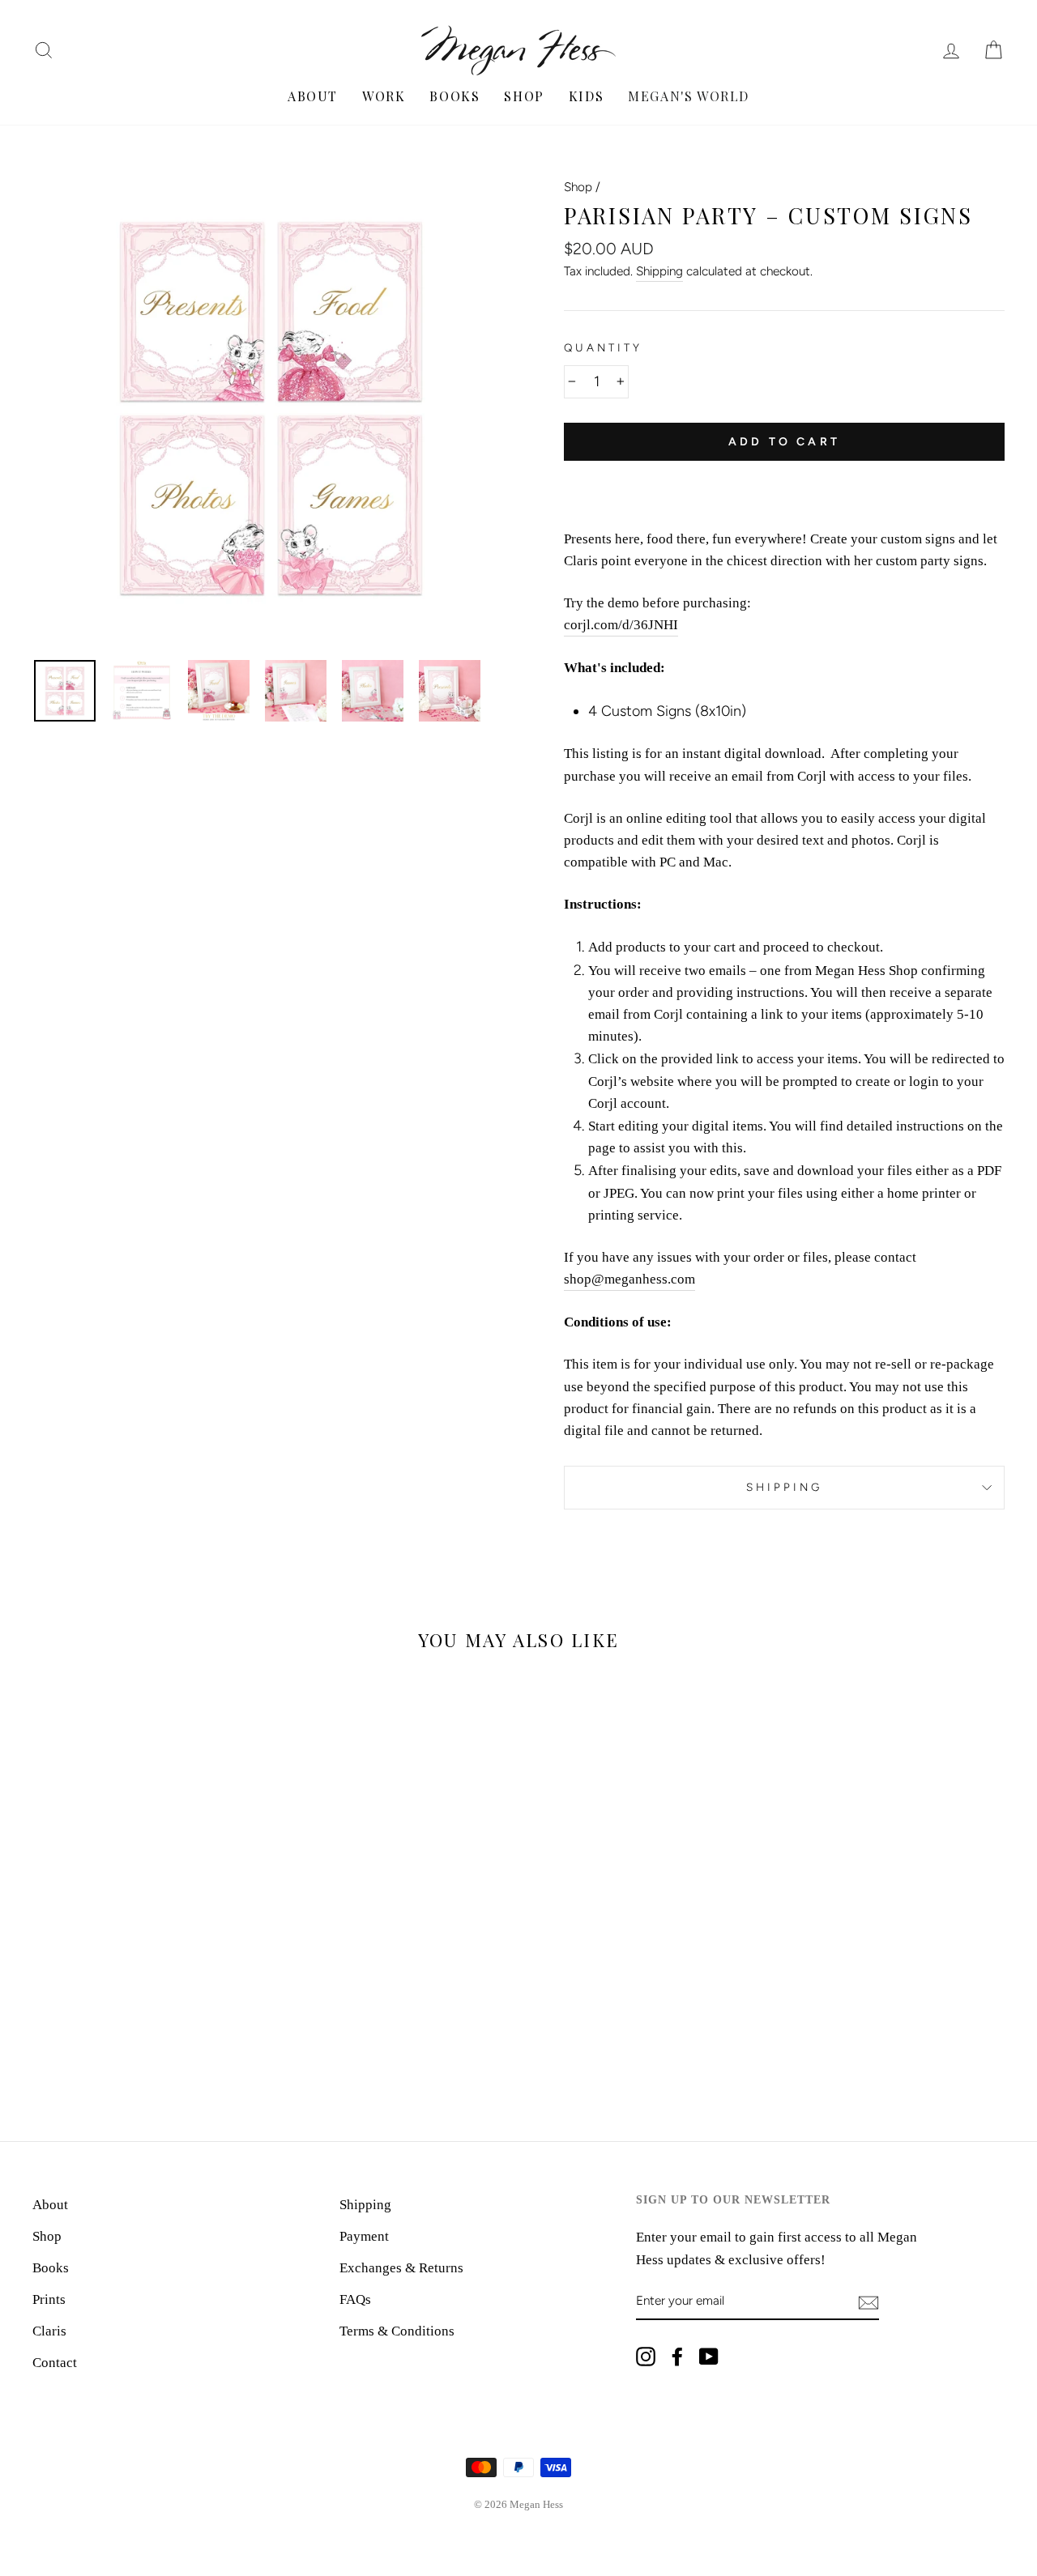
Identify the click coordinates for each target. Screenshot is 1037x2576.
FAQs (355, 2299)
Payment (364, 2236)
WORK (384, 96)
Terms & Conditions (397, 2331)
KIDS (586, 96)
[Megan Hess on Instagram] (646, 2355)
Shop (578, 187)
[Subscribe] (868, 2302)
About (50, 2205)
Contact (55, 2363)
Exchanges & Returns (401, 2268)
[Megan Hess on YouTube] (709, 2355)
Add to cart (784, 442)
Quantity (603, 347)
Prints (49, 2299)
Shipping (659, 271)
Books (51, 2268)
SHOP (524, 96)
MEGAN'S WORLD (689, 96)
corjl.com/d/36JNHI (621, 625)
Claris (49, 2331)
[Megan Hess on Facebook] (677, 2355)
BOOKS (454, 96)
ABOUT (313, 96)
